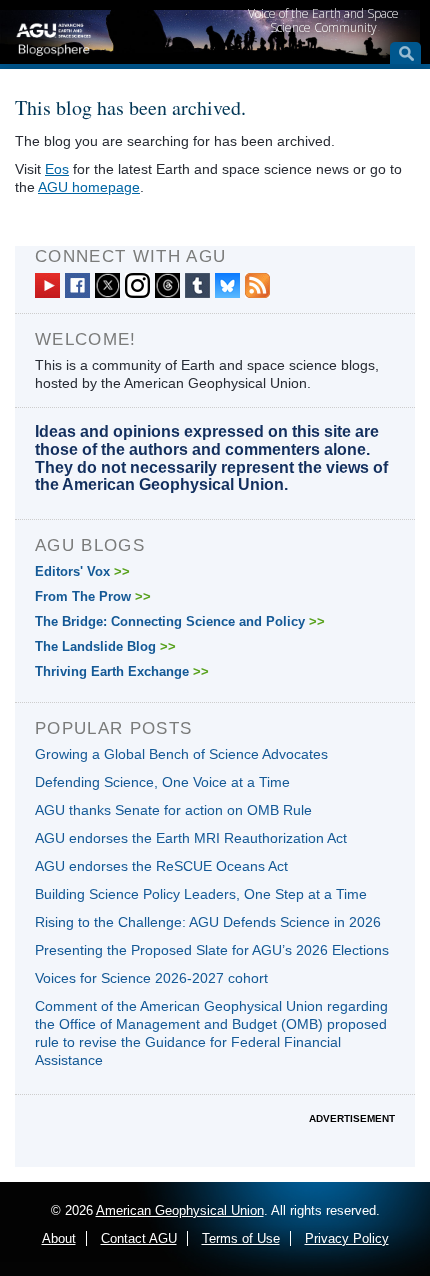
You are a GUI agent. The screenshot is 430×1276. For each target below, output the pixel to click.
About (59, 1238)
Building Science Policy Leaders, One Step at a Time (201, 894)
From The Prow (93, 596)
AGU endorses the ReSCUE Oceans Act (161, 866)
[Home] (53, 37)
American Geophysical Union (180, 1210)
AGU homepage (89, 187)
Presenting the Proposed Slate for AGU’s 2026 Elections (212, 950)
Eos (57, 169)
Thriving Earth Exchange (122, 671)
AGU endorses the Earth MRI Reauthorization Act (191, 838)
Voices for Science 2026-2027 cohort (151, 978)
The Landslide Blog (105, 646)
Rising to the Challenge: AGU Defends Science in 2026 (208, 922)
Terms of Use (241, 1238)
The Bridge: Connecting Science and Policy (180, 621)
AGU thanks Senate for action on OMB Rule (173, 810)
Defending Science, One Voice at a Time (162, 782)
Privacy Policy (347, 1238)
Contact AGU (139, 1238)
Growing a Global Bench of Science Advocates (181, 754)
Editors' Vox (82, 571)
